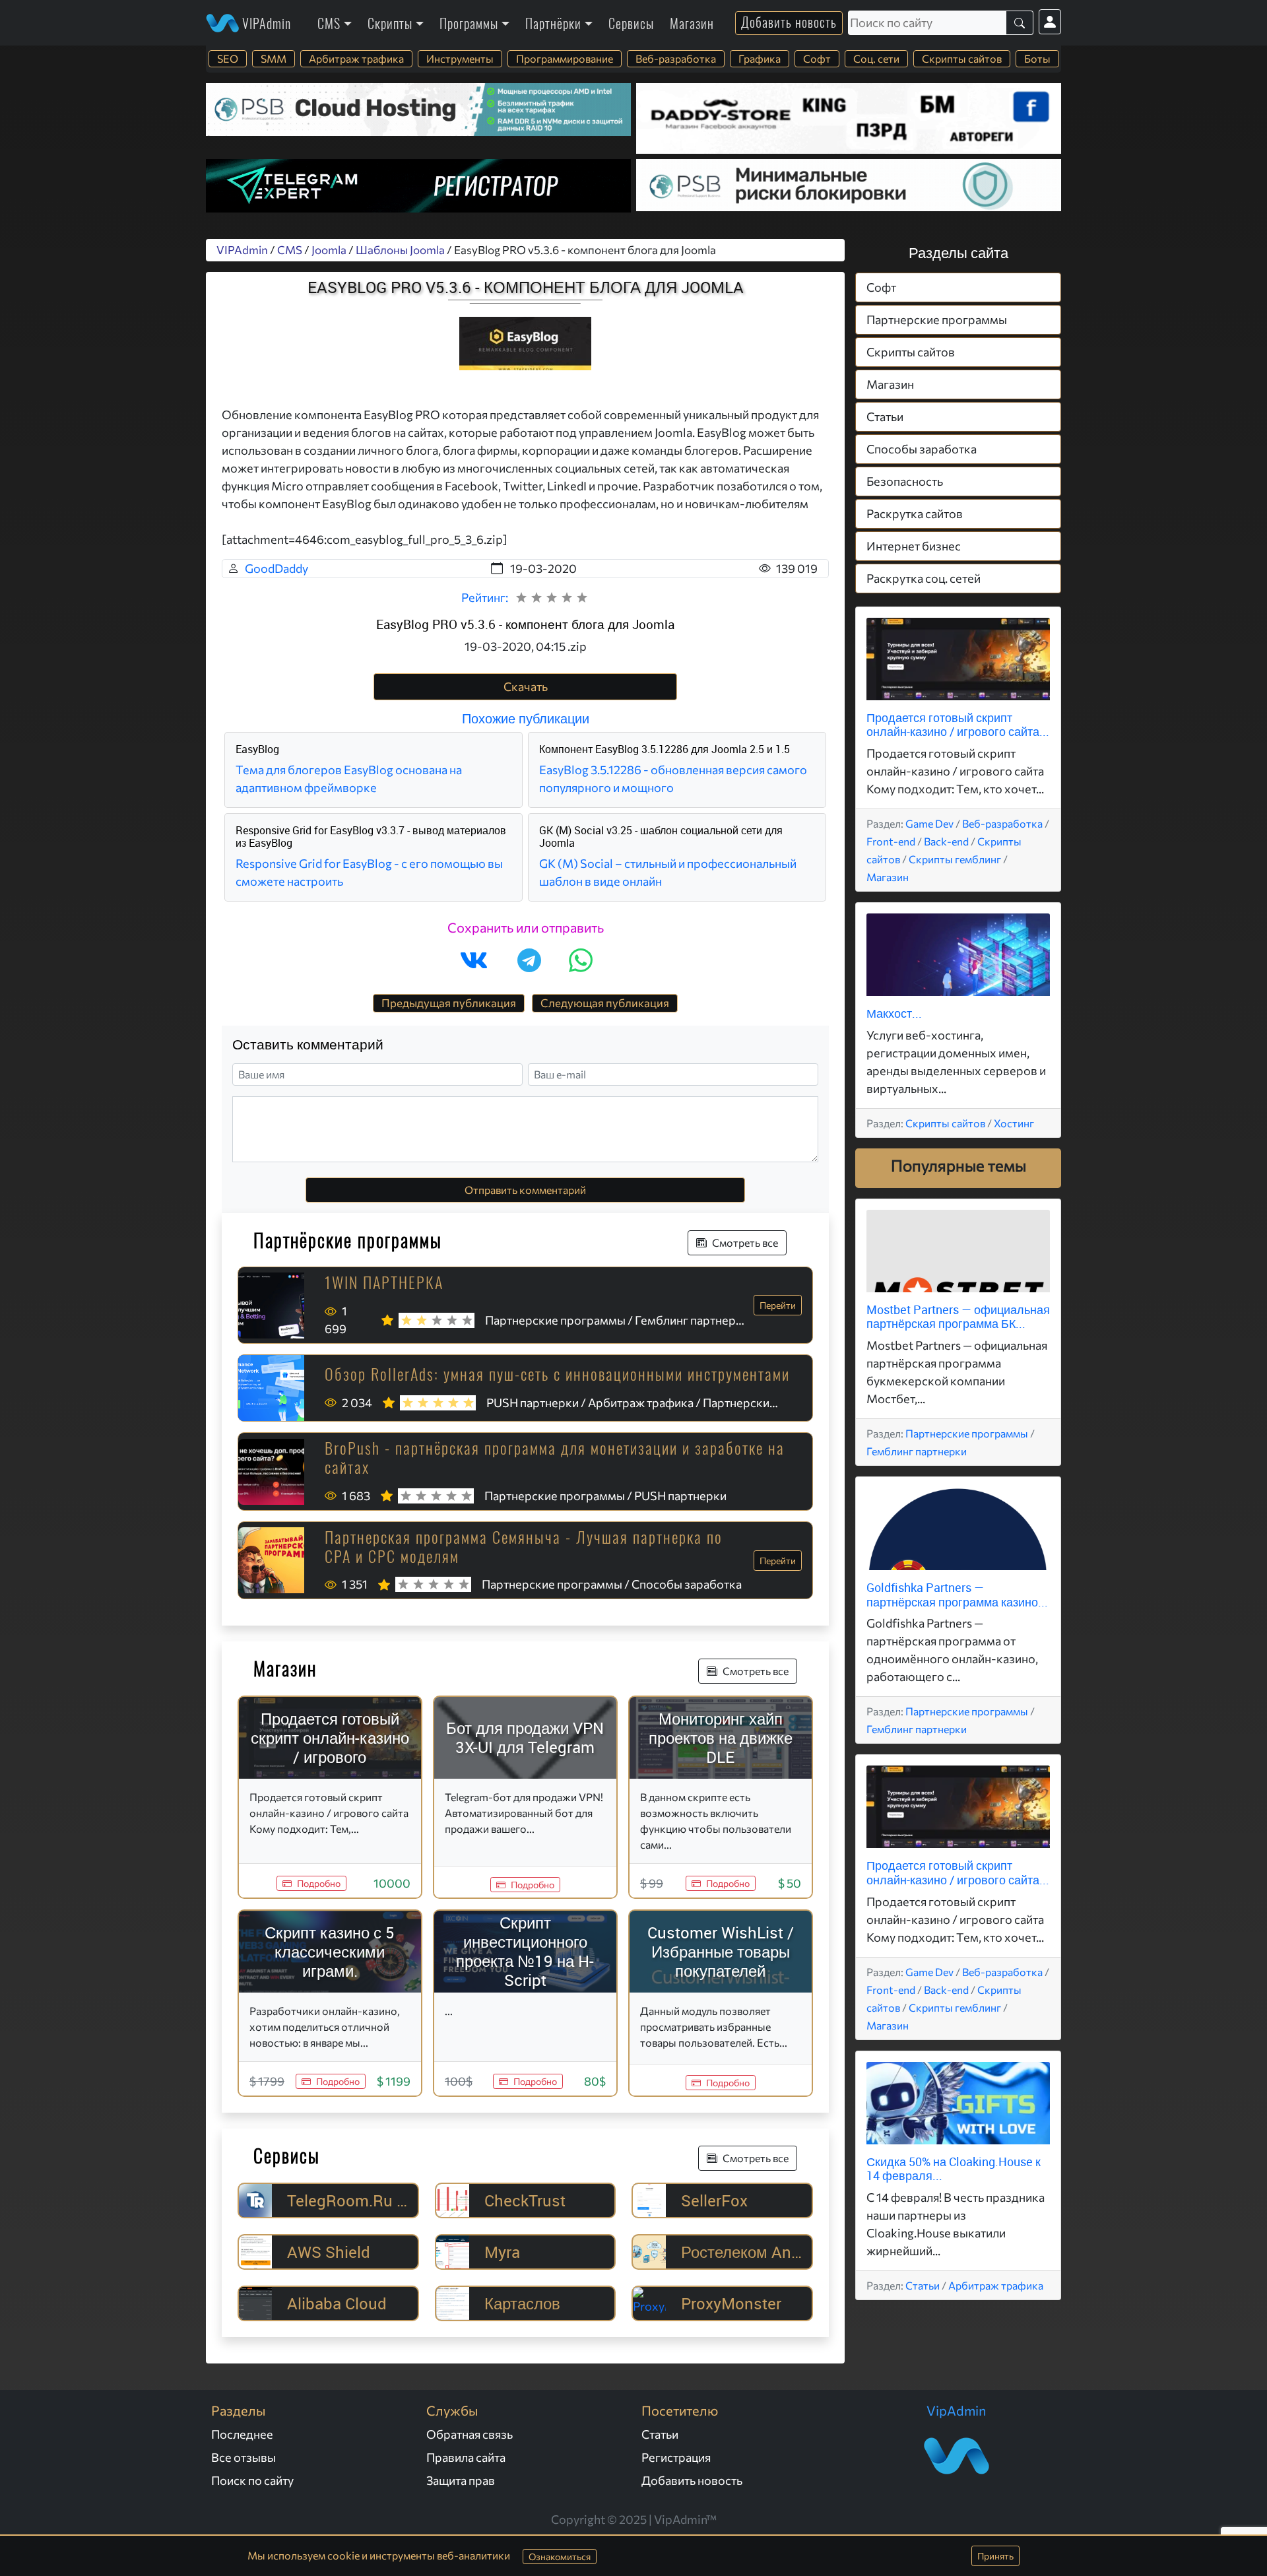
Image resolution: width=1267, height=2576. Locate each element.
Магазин (692, 23)
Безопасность (905, 481)
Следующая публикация (605, 1003)
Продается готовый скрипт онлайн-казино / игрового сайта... (958, 725)
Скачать (526, 686)
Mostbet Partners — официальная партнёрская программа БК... (958, 1317)
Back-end (946, 841)
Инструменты (460, 58)
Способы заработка (922, 449)
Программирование (565, 58)
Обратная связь (470, 2434)
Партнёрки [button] (553, 23)
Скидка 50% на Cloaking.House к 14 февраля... (954, 2169)
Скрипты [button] (390, 23)
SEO (228, 58)
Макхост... (894, 1013)
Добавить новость (789, 22)
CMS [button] (329, 23)
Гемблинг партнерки (917, 1451)
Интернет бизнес (914, 546)
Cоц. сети (876, 58)
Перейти (778, 1305)
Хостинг (1014, 1123)
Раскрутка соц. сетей (924, 578)
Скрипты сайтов (962, 58)
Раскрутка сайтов (915, 513)
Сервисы (631, 23)
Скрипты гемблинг (955, 859)
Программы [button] (469, 23)
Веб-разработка (676, 58)
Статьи (885, 416)
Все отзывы (244, 2457)
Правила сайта (466, 2457)
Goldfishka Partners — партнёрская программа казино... (957, 1595)
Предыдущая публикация (449, 1003)
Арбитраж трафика (356, 58)
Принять (995, 2556)
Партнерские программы (937, 319)
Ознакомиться (560, 2557)
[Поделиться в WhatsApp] (581, 960)
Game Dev (929, 823)
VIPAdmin (265, 23)
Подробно (319, 1883)
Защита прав (461, 2480)
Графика (760, 58)
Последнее (242, 2434)
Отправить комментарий (525, 1190)
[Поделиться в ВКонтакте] (474, 960)
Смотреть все (745, 1242)
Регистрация (676, 2457)
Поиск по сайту (252, 2480)
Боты (1037, 58)
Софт (817, 58)
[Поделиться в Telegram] (529, 960)
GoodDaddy (276, 568)
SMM (274, 58)
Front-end (891, 841)
